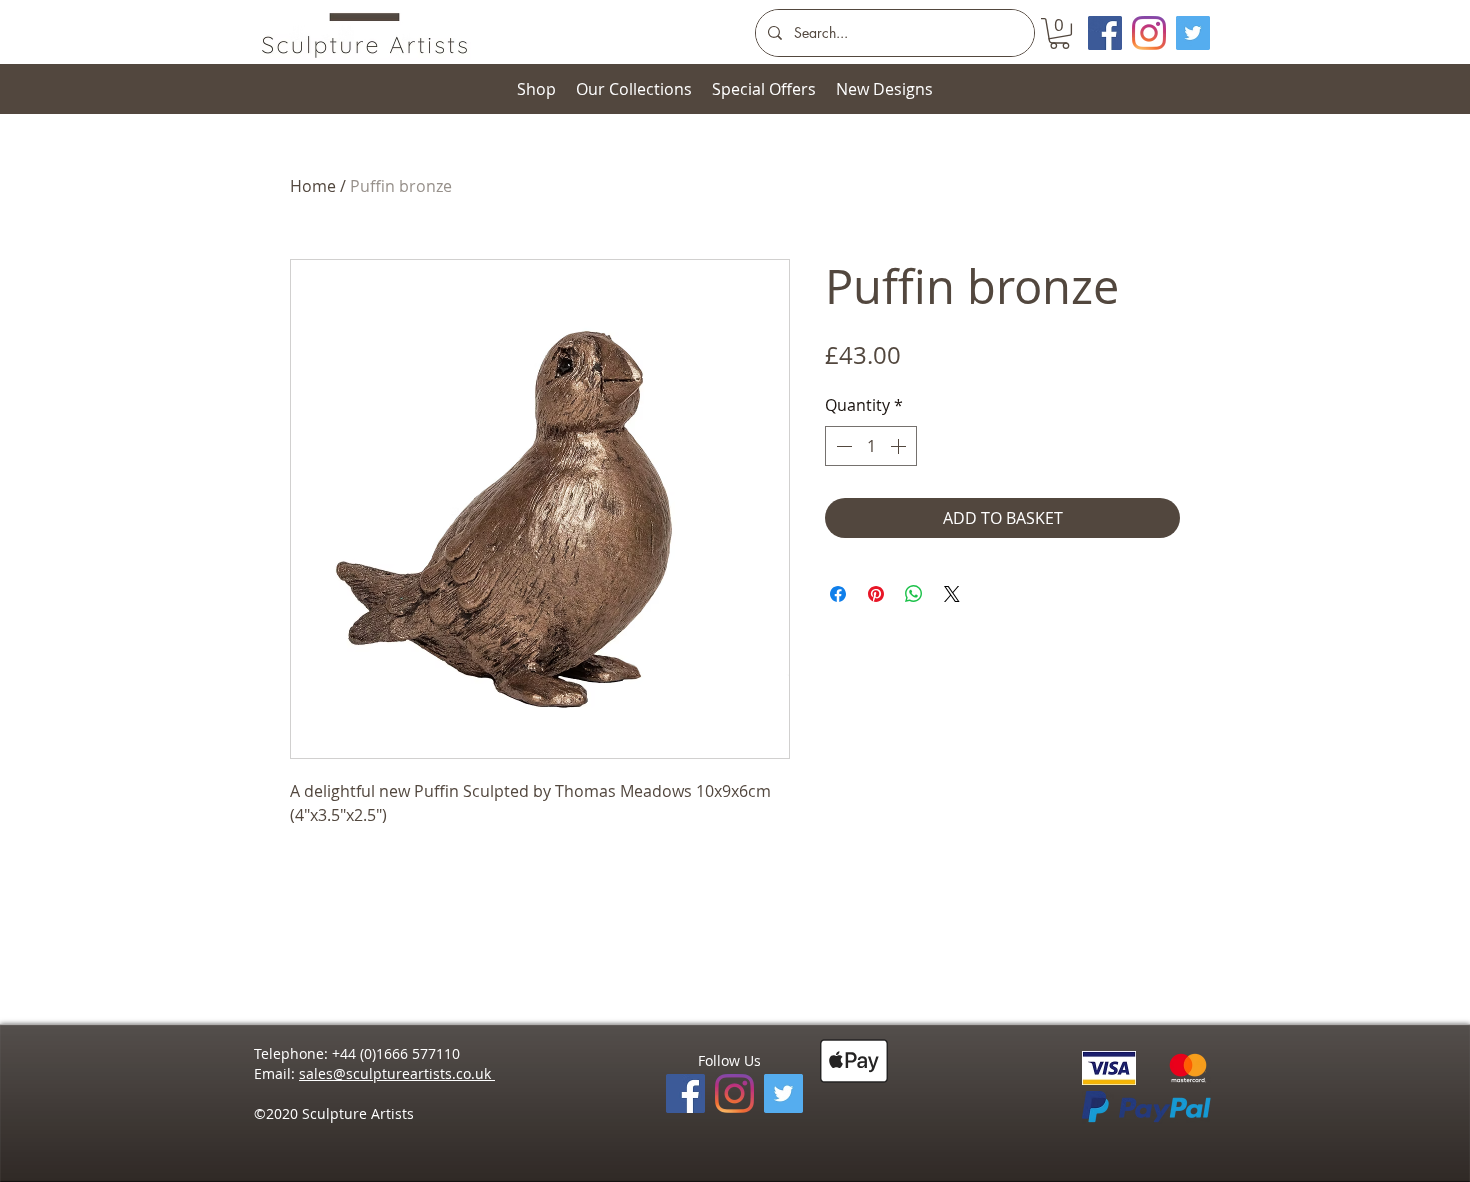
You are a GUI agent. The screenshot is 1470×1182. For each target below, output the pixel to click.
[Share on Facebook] (838, 594)
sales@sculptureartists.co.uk (397, 1073)
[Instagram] (1149, 33)
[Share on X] (952, 594)
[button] (1059, 33)
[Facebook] (685, 1093)
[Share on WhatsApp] (914, 594)
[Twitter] (1193, 33)
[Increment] (900, 446)
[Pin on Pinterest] (876, 594)
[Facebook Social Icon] (1105, 33)
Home (313, 186)
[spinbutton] (871, 446)
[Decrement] (842, 446)
